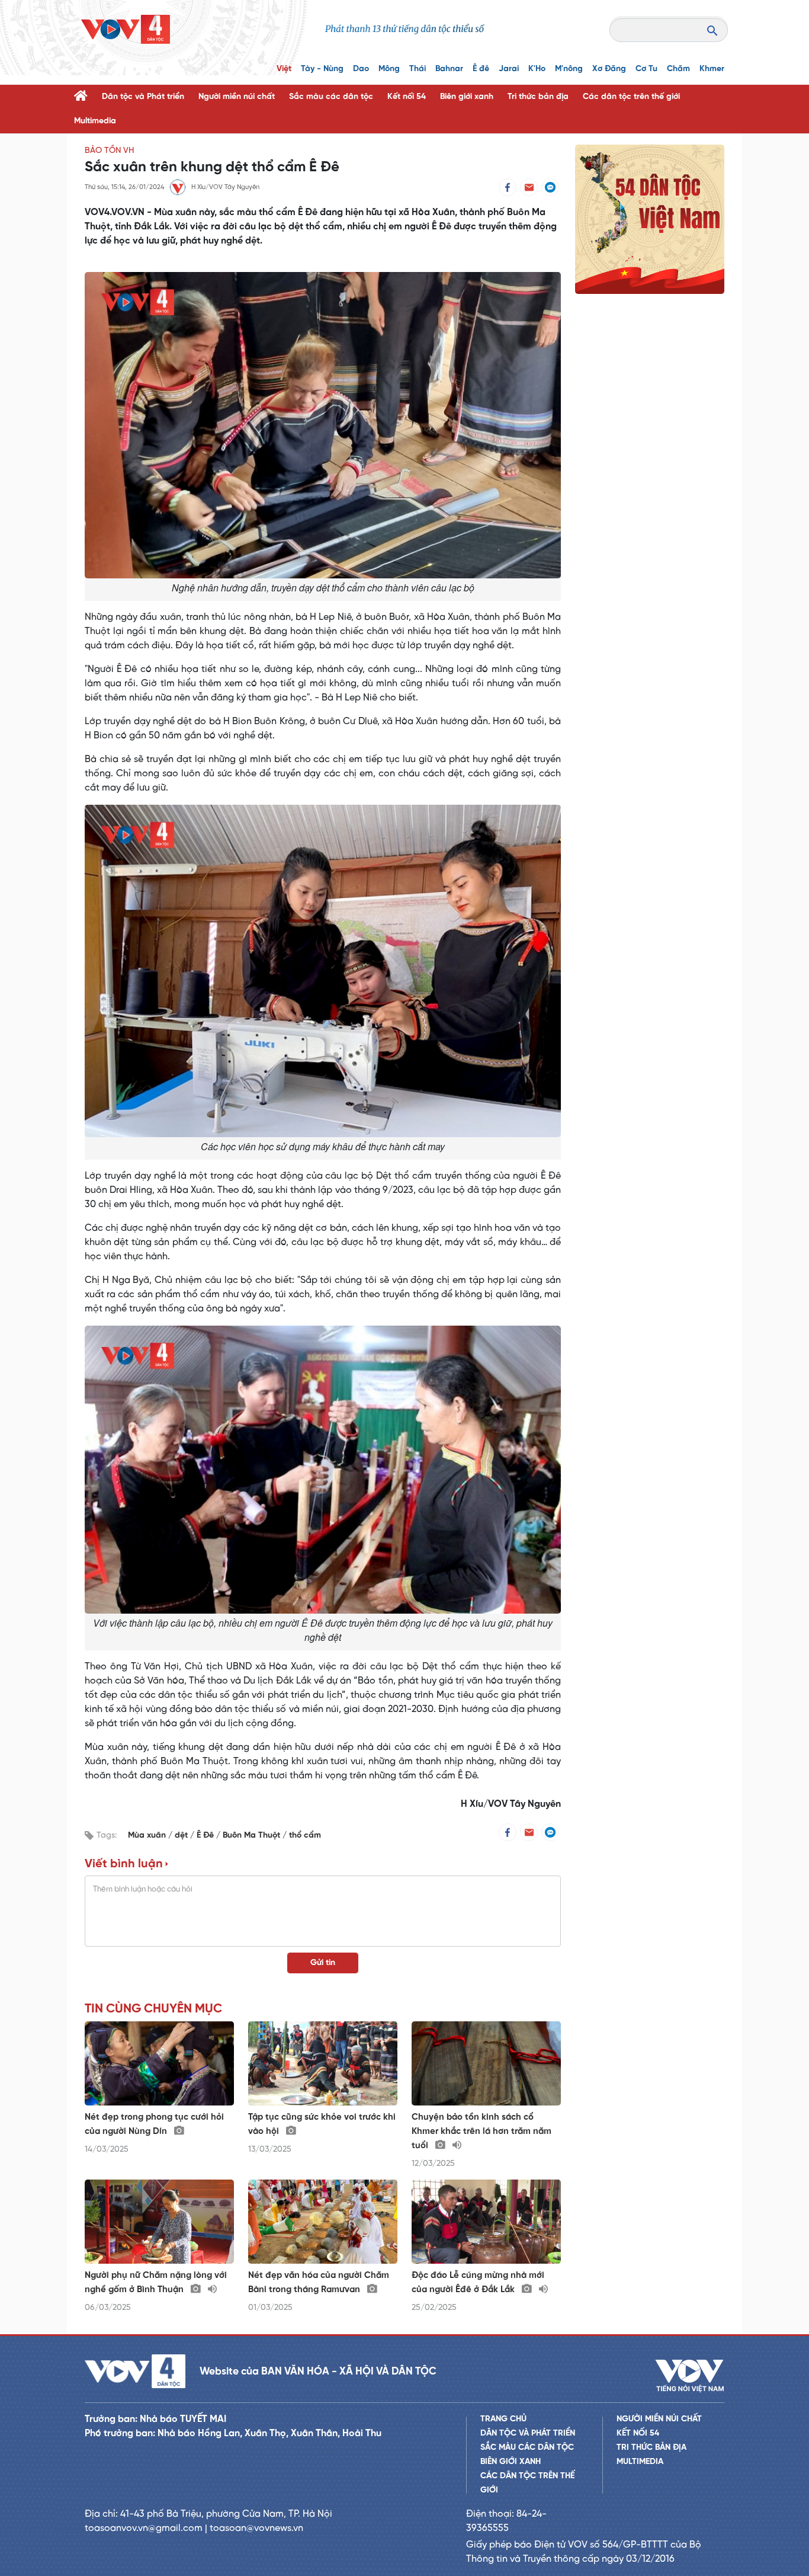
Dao (361, 69)
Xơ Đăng (609, 69)
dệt (182, 1836)
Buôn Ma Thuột (253, 1836)
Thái (418, 69)
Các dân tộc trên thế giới (631, 97)
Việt (284, 69)
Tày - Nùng (322, 69)
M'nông (569, 69)
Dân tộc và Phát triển (143, 97)
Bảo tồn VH (109, 151)
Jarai (509, 69)
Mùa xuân (148, 1836)
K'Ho (537, 69)
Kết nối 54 (407, 97)
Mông (389, 69)
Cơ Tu (646, 69)
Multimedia (95, 121)
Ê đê (481, 69)
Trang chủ (503, 2419)
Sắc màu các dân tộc (331, 97)
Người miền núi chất (237, 97)
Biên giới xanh (467, 97)
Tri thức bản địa (538, 97)
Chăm (678, 69)
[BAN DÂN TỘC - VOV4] (126, 29)
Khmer (712, 69)
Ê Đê (206, 1836)
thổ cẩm (305, 1836)
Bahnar (449, 69)
